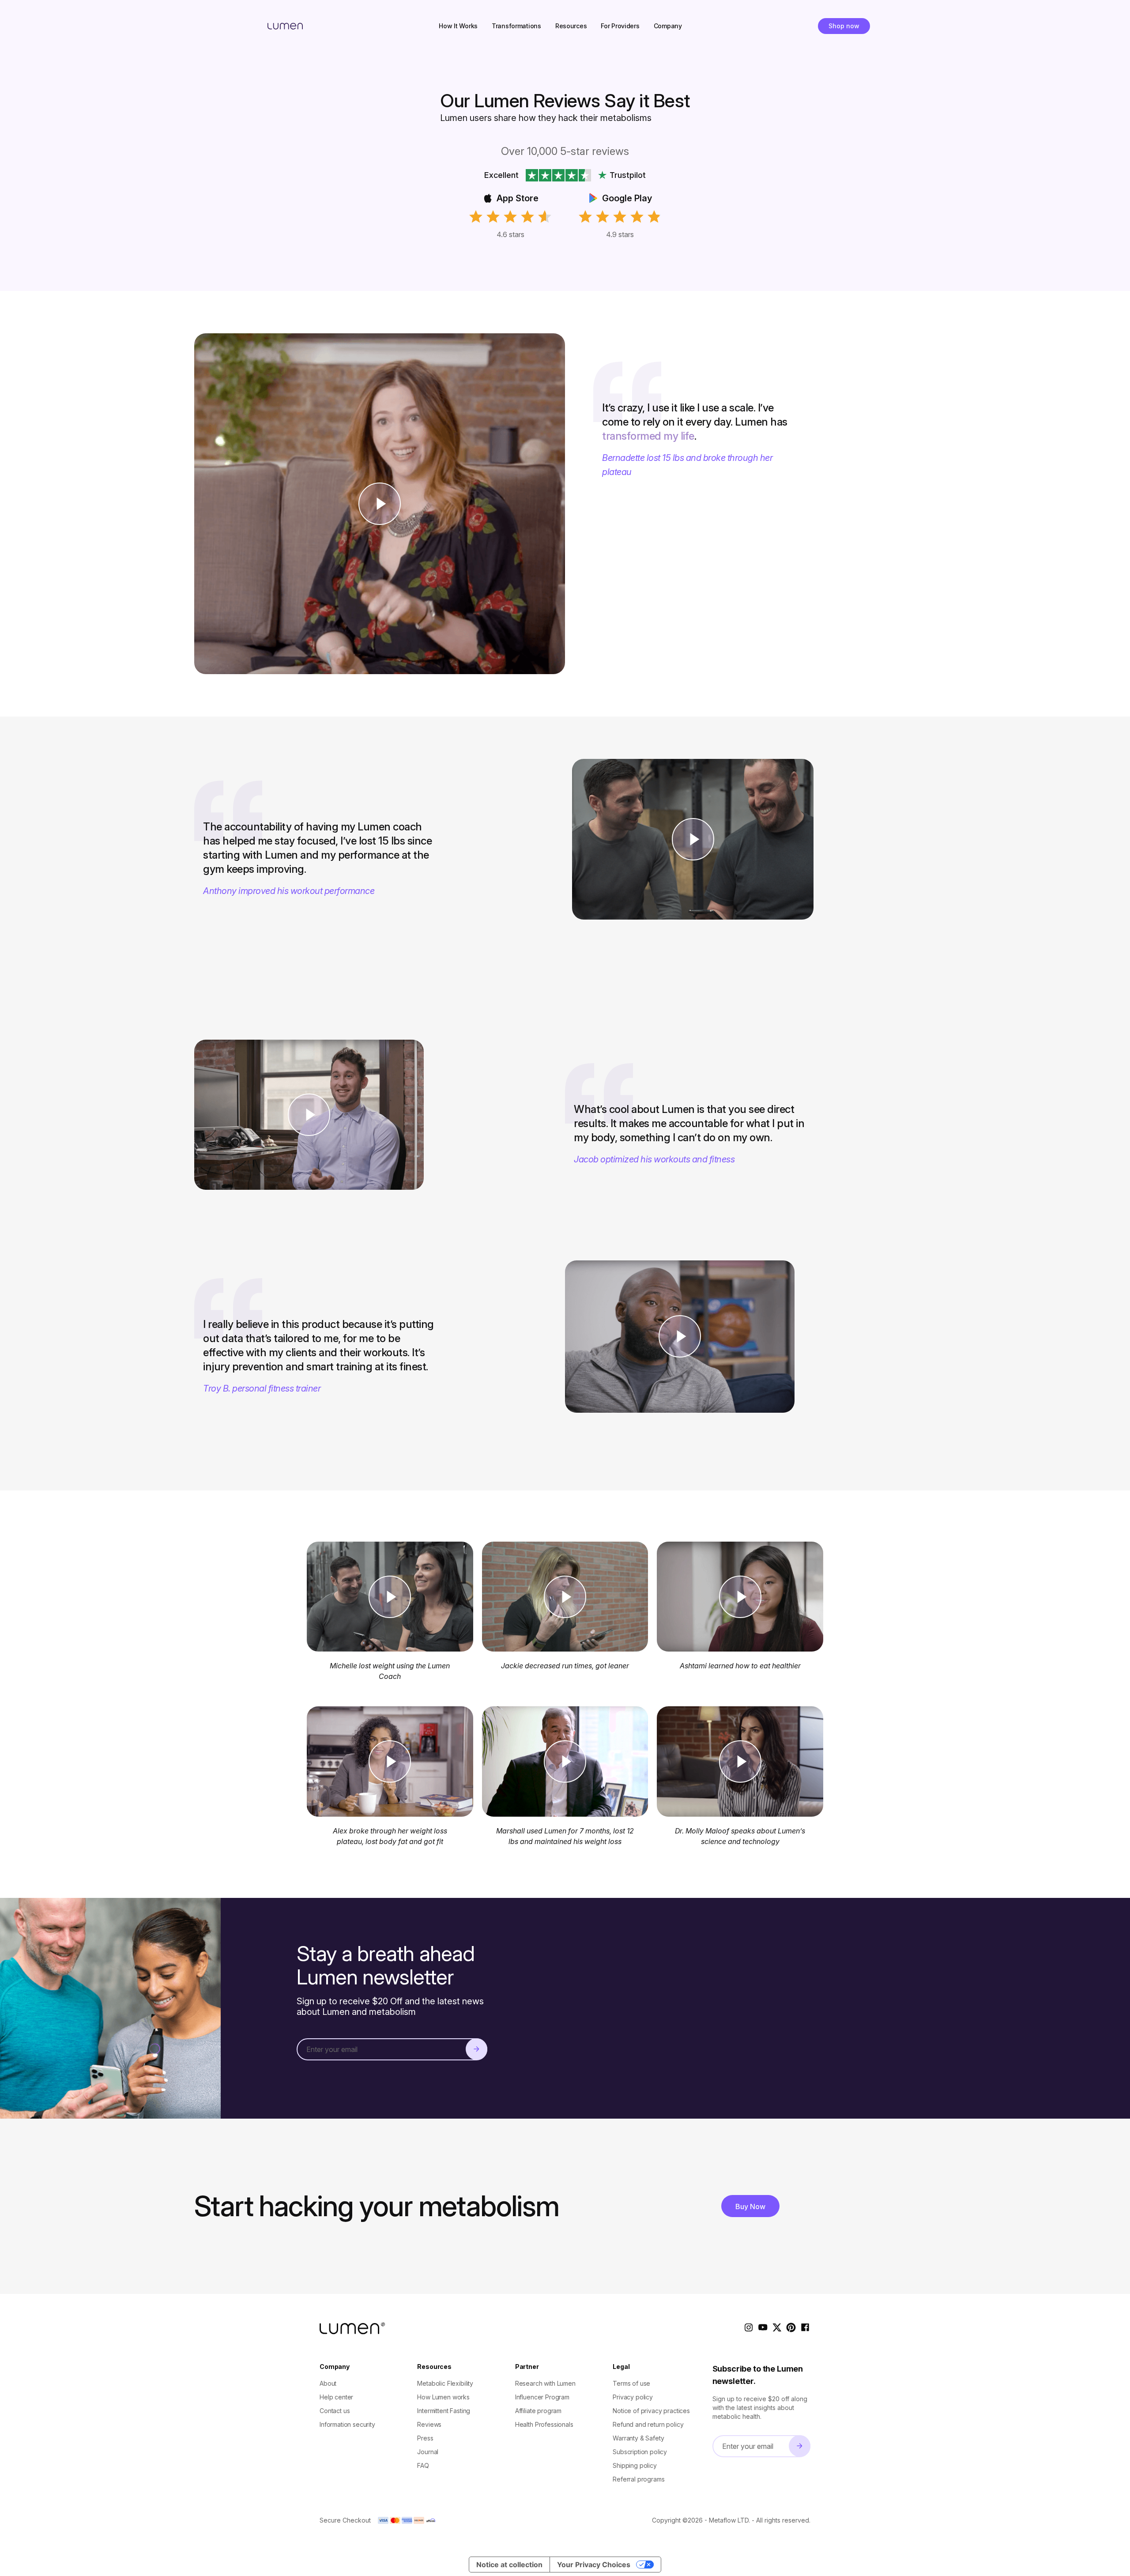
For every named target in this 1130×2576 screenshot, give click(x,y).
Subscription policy (640, 2452)
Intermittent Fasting (444, 2411)
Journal (428, 2452)
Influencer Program (542, 2397)
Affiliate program (538, 2411)
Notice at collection (509, 2565)
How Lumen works (443, 2397)
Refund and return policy (648, 2424)
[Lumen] (285, 26)
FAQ (423, 2465)
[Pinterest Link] (791, 2328)
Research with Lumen (545, 2383)
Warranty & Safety (638, 2438)
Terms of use (631, 2383)
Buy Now (750, 2206)
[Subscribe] (476, 2049)
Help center (336, 2397)
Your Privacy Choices (594, 2565)
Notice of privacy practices (651, 2411)
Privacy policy (633, 2397)
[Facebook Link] (805, 2328)
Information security (347, 2424)
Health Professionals (544, 2424)
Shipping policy (635, 2465)
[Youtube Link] (763, 2328)
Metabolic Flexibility (445, 2383)
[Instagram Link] (749, 2328)
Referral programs (638, 2479)
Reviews (429, 2424)
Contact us (335, 2411)
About (328, 2383)
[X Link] (777, 2328)
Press (425, 2438)
